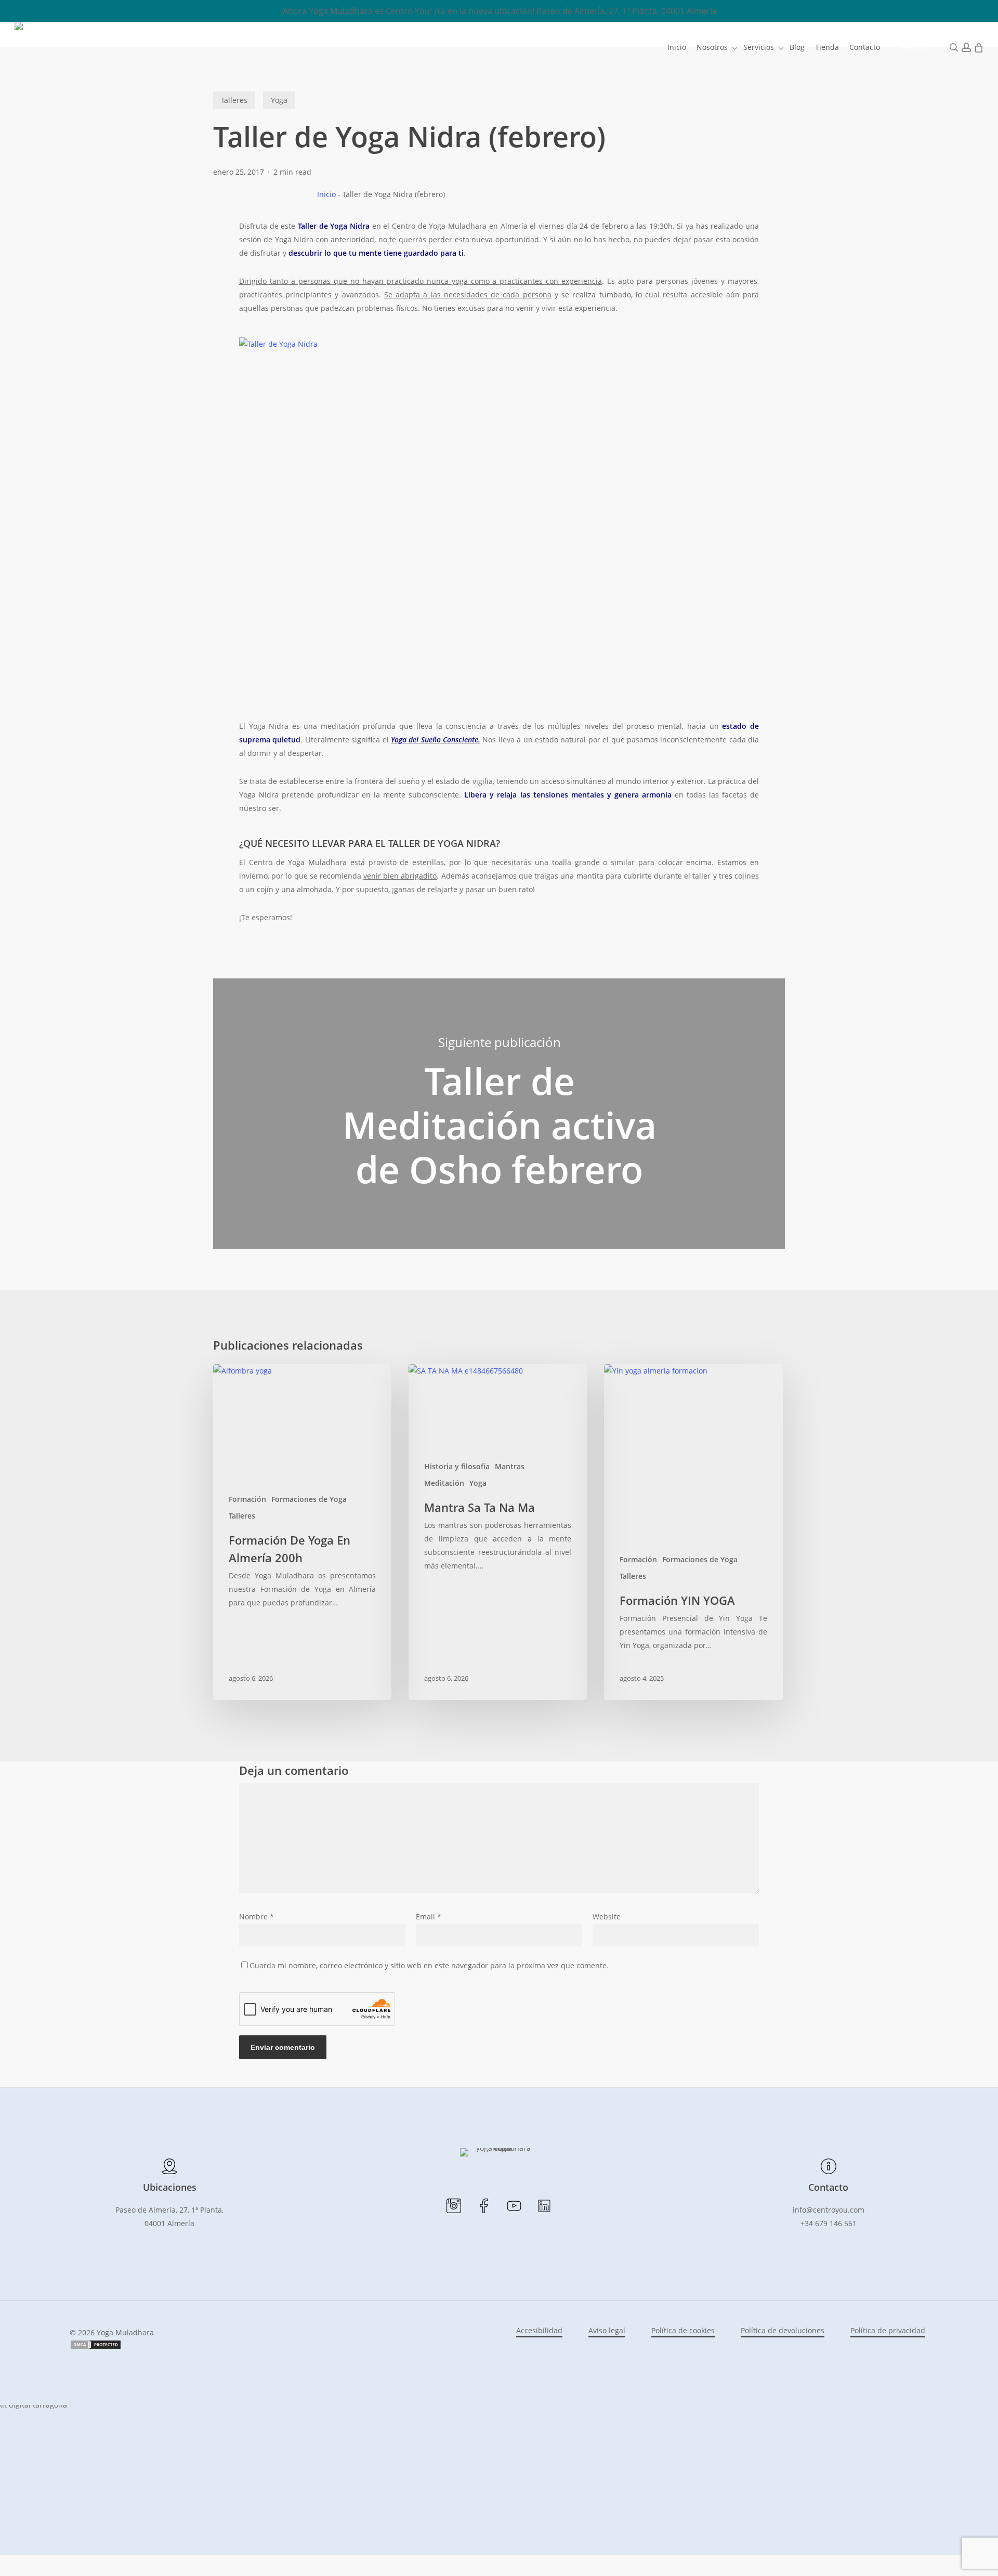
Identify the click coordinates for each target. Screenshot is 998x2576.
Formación (247, 1499)
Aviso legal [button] (607, 2330)
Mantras (510, 1466)
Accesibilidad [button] (539, 2330)
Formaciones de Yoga (309, 1499)
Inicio (326, 194)
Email (429, 1917)
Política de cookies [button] (683, 2330)
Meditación (444, 1483)
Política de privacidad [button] (888, 2330)
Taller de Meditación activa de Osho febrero (499, 1114)
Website (607, 1917)
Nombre (257, 1917)
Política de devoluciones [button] (783, 2330)
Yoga (279, 100)
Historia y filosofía (457, 1466)
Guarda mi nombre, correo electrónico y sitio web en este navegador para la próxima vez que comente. (429, 1965)
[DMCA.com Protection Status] (96, 2347)
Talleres (234, 100)
